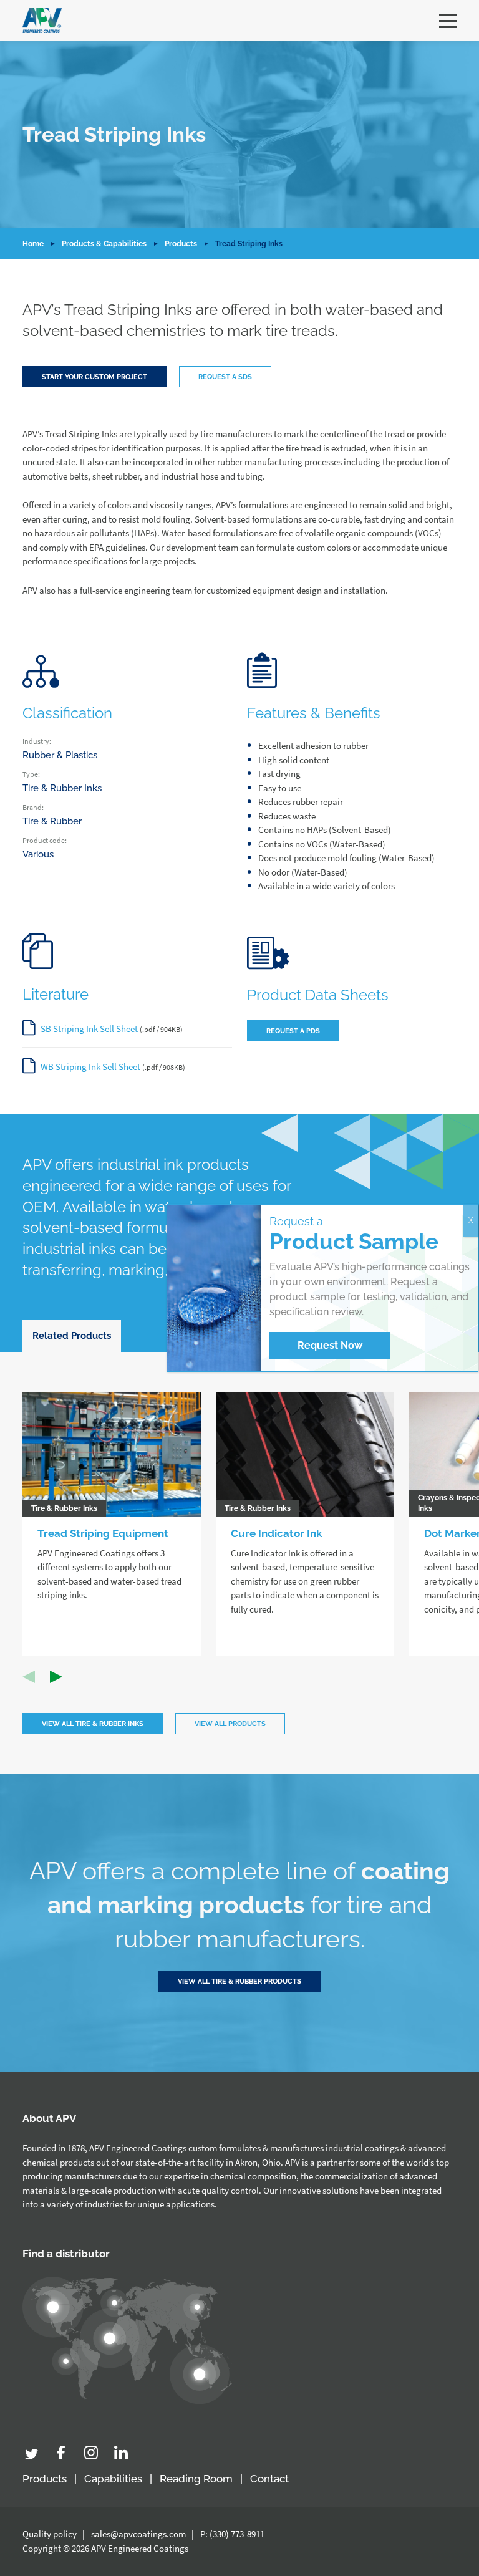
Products (181, 244)
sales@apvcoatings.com (138, 2534)
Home (33, 244)
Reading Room (196, 2479)
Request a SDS (225, 377)
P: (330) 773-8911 (232, 2534)
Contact (269, 2479)
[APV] (42, 21)
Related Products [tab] (72, 1336)
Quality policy (50, 2534)
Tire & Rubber (52, 821)
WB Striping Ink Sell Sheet (90, 1067)
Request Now (330, 1345)
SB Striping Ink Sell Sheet (89, 1029)
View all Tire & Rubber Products (239, 1981)
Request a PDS (293, 1031)
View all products (230, 1724)
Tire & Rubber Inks (62, 788)
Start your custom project (94, 377)
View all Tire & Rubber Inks (93, 1724)
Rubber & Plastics (60, 755)
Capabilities (113, 2479)
